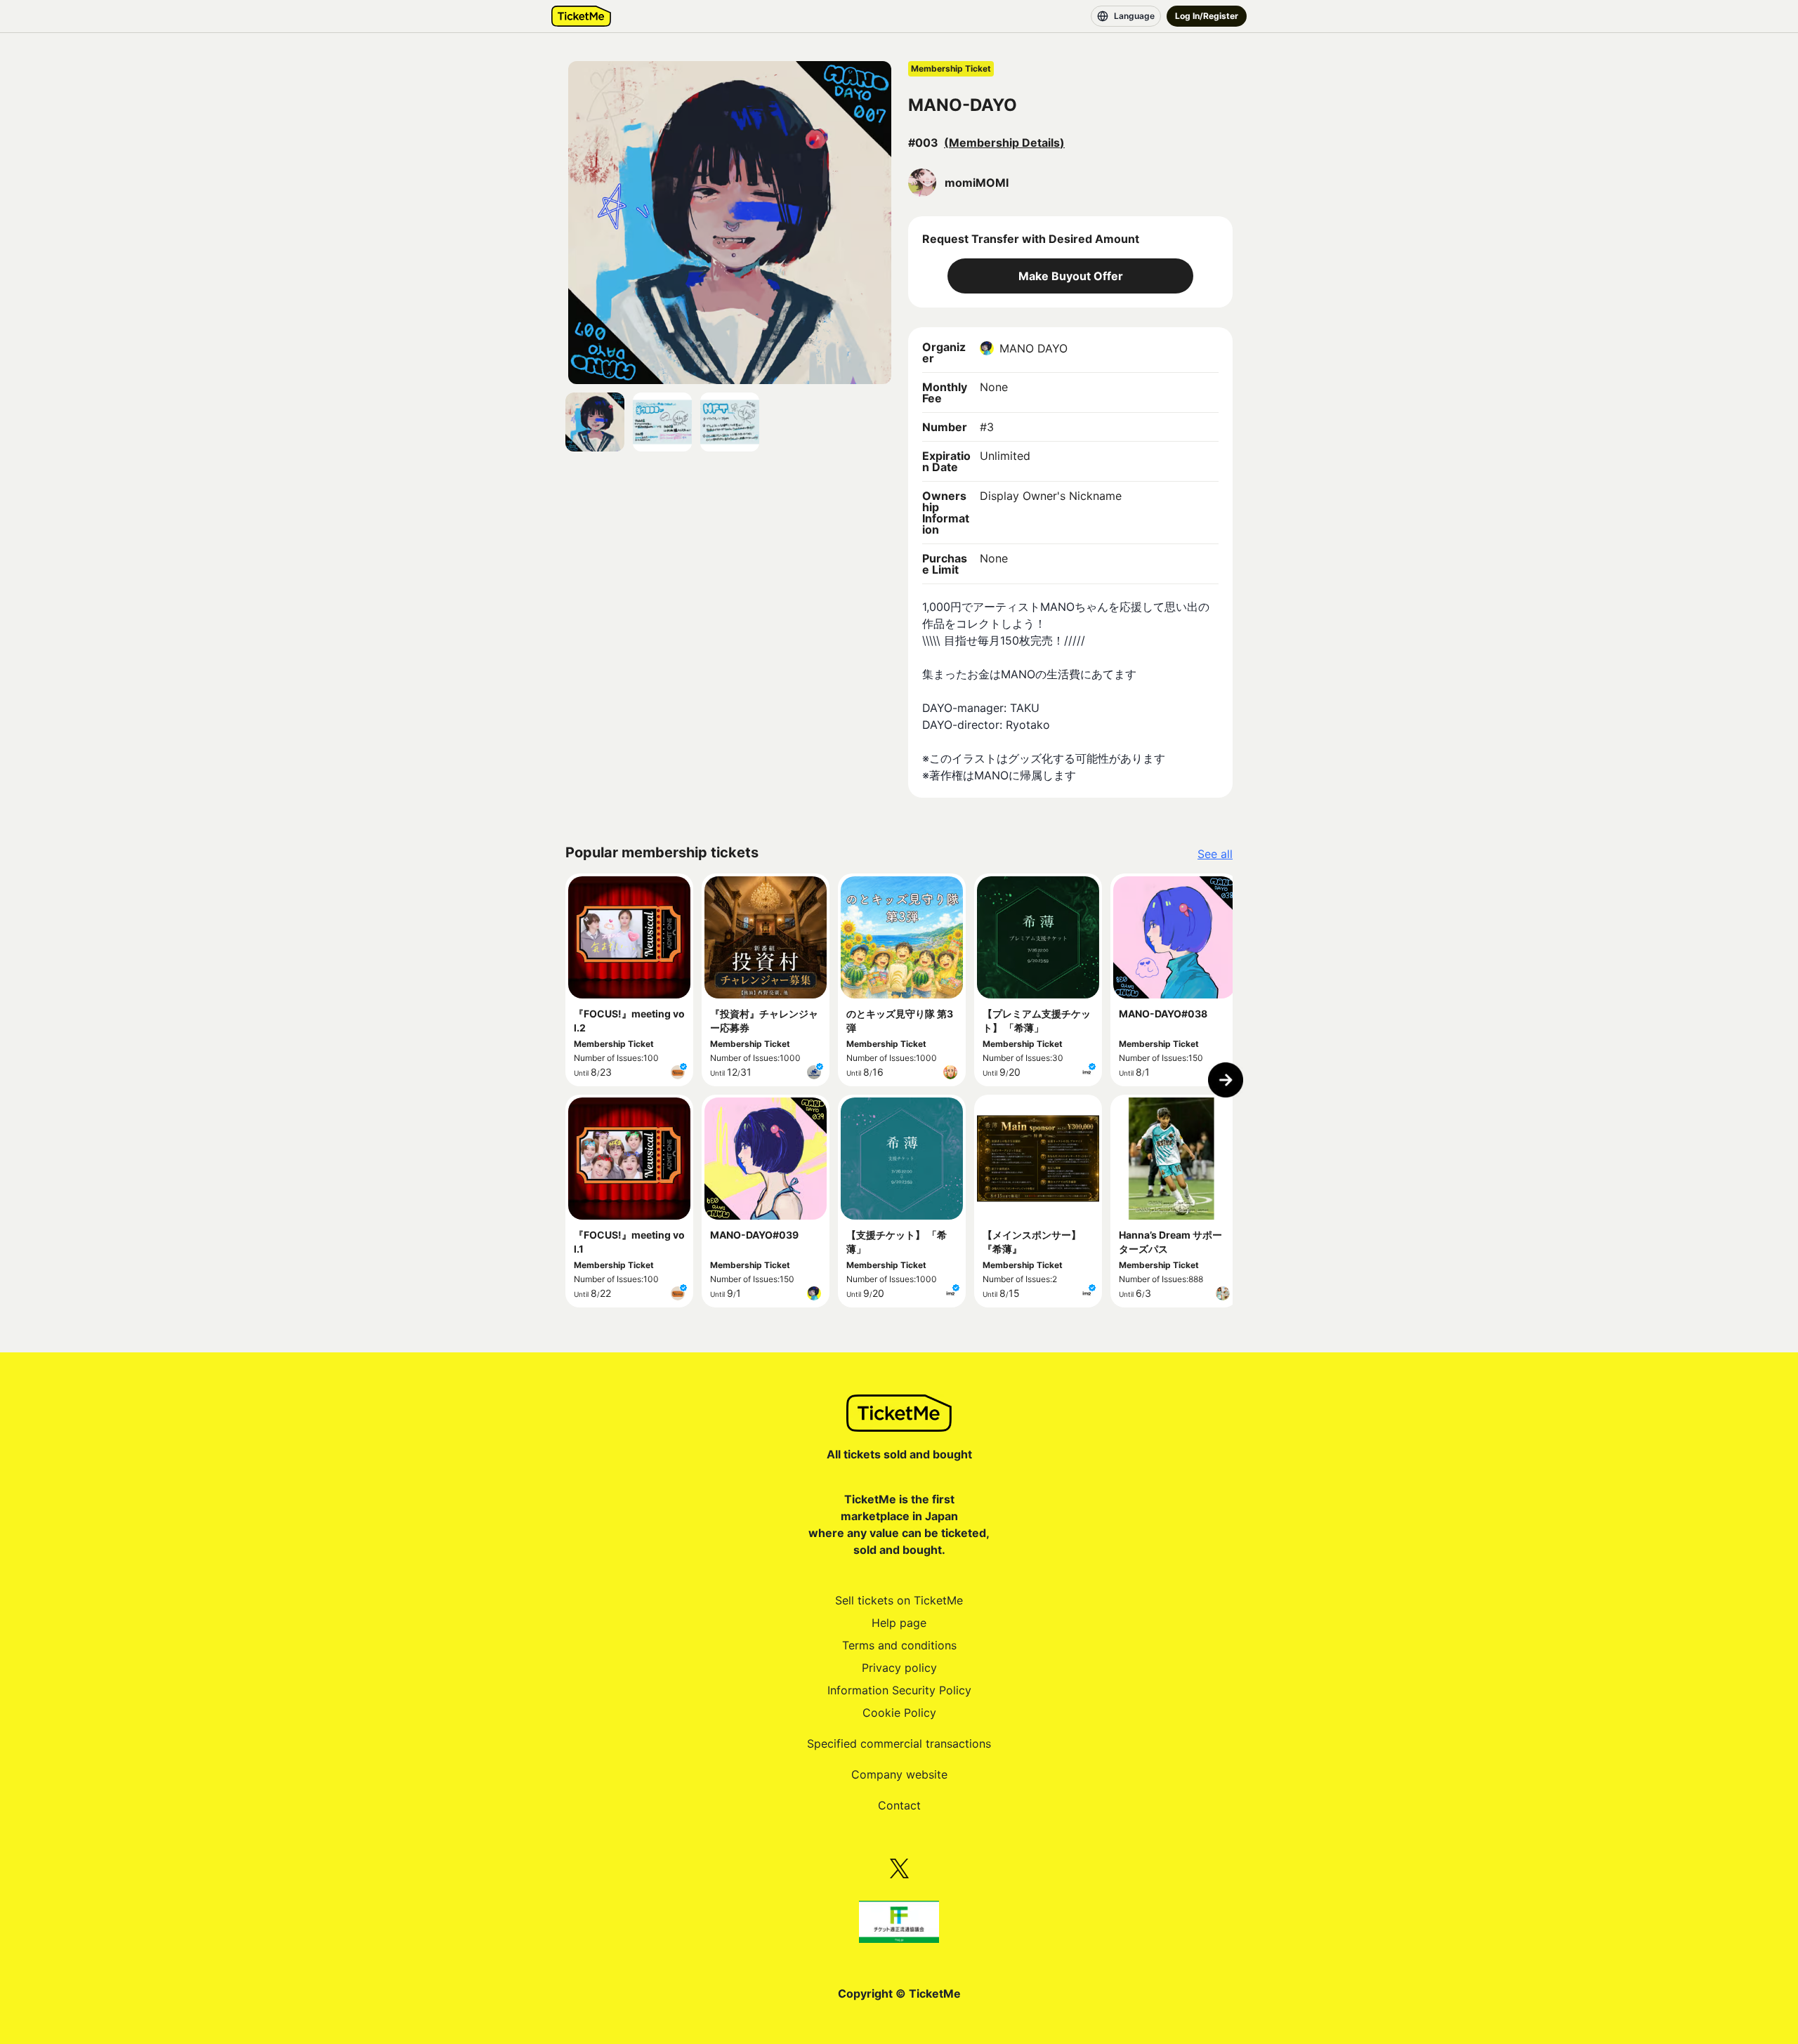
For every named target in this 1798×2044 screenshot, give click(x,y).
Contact (899, 1805)
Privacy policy (899, 1668)
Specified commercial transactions (899, 1743)
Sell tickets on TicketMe (899, 1600)
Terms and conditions (899, 1645)
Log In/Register (1207, 16)
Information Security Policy (899, 1690)
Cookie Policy (899, 1713)
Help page (899, 1623)
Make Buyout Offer (1071, 276)
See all (1215, 854)
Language (1134, 16)
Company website (899, 1774)
